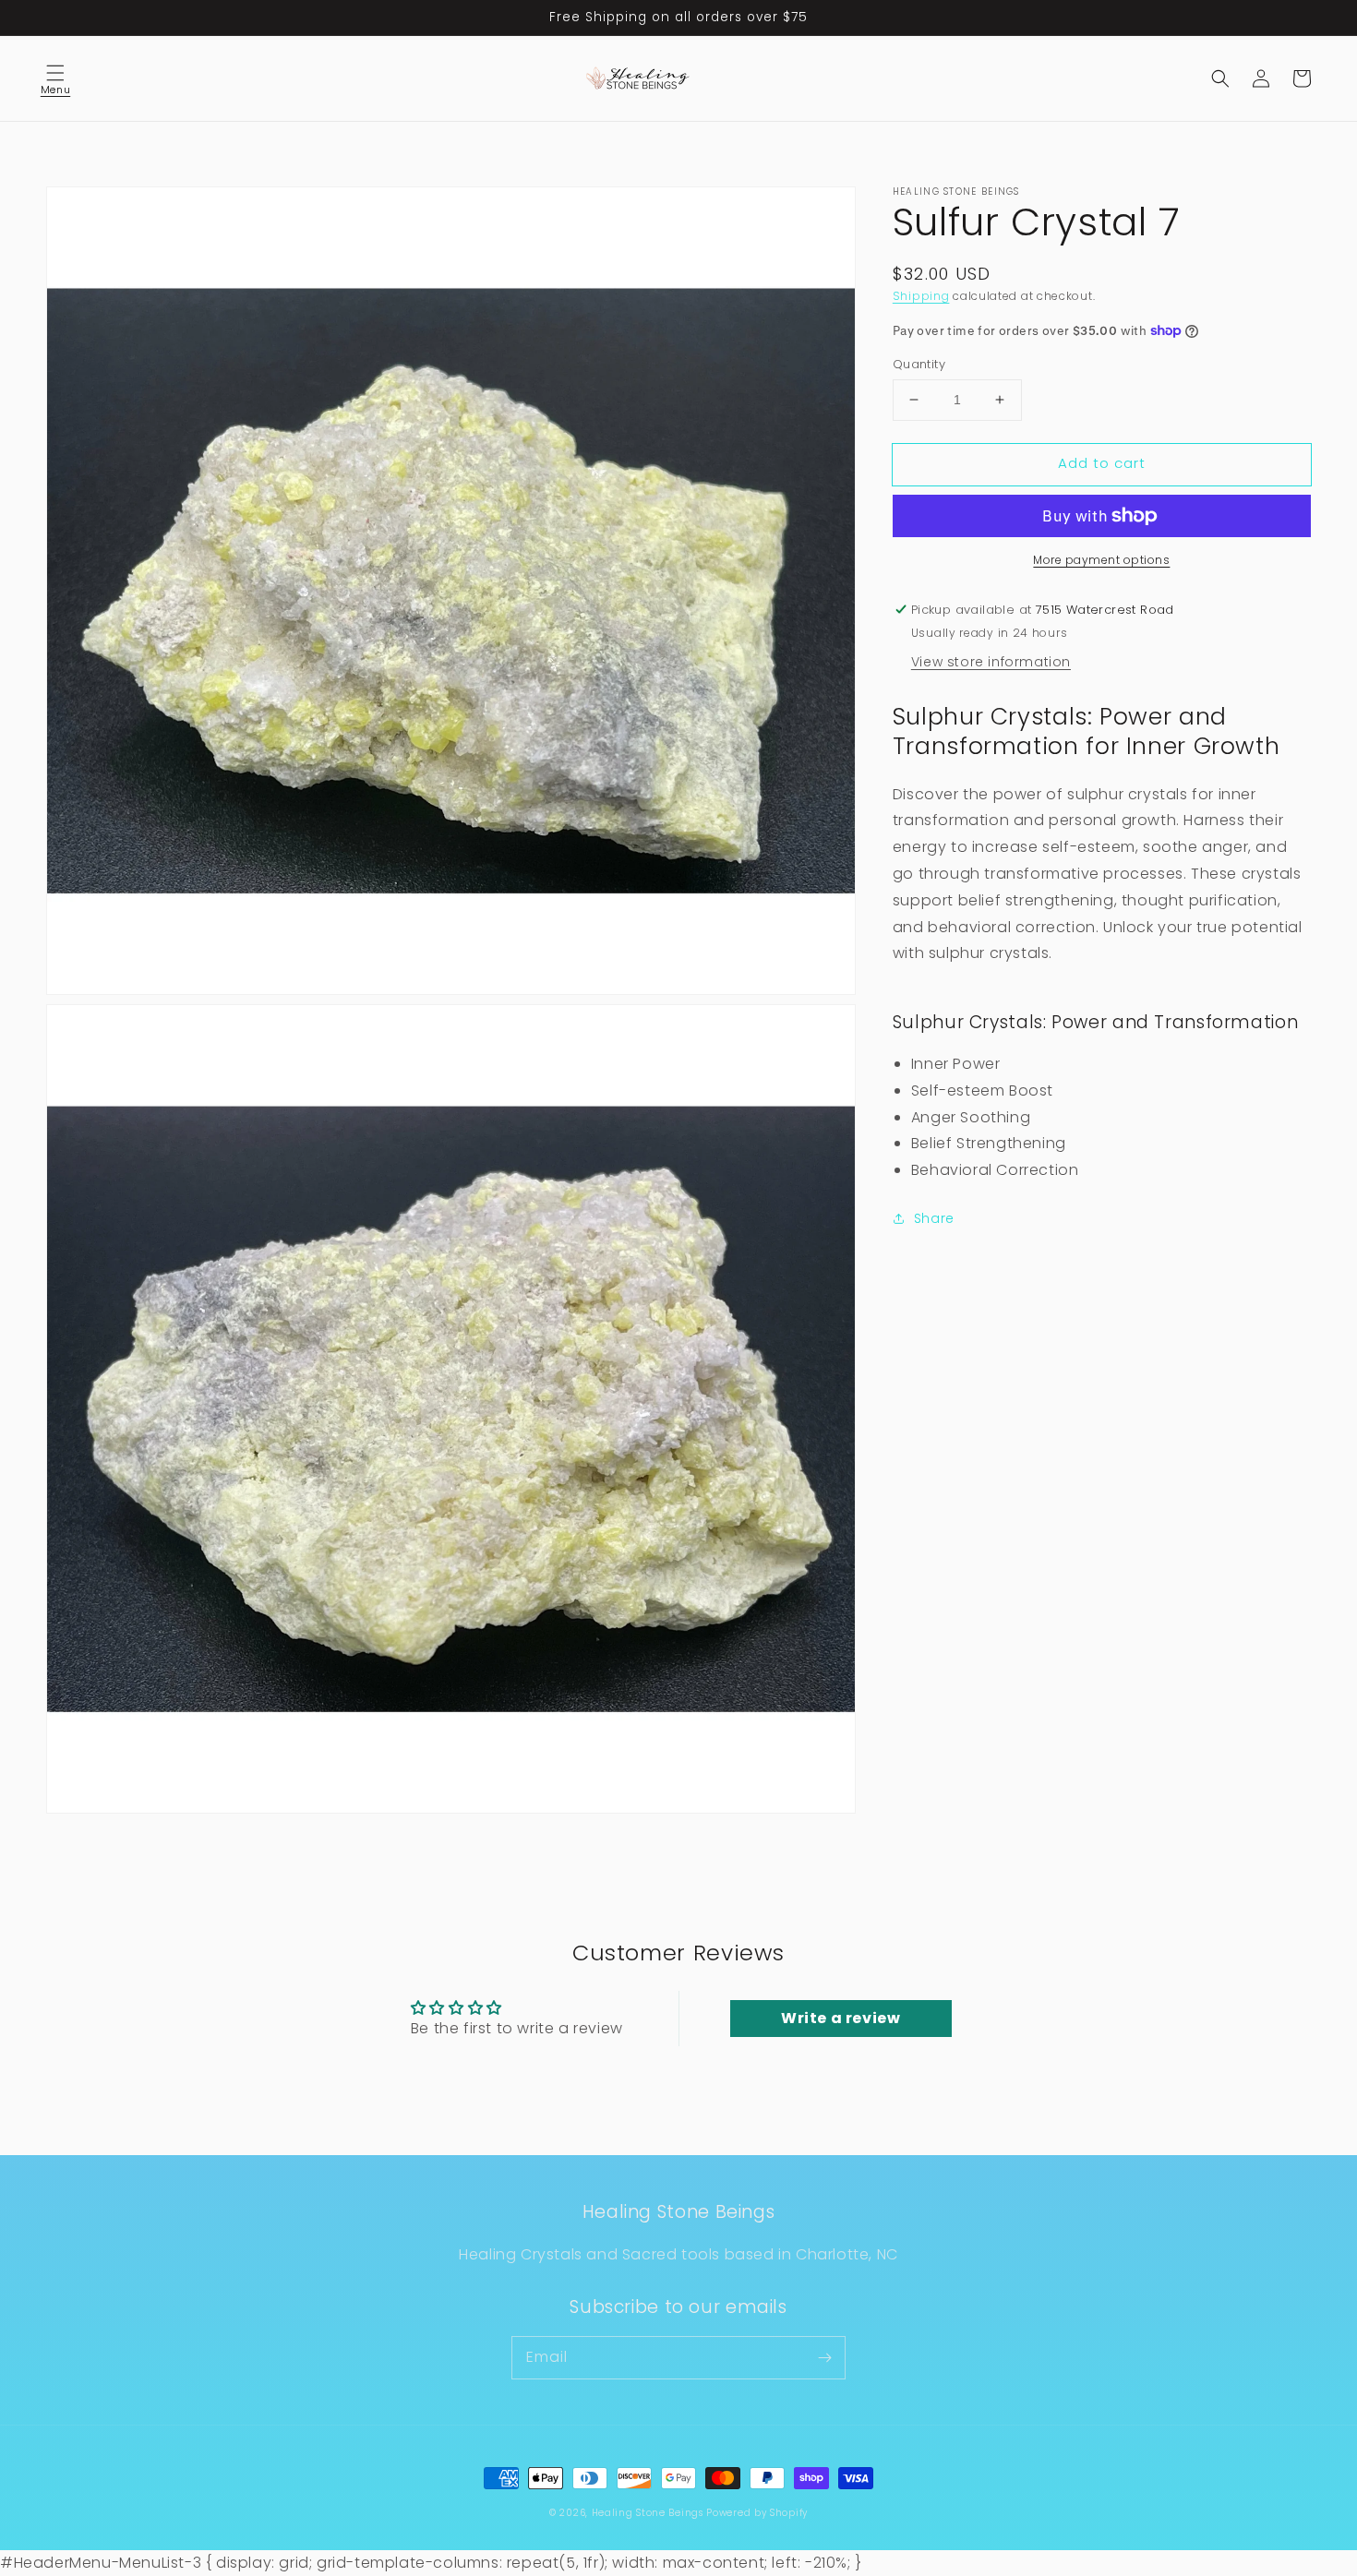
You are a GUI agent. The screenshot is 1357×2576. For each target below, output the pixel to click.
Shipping (921, 296)
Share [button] (934, 1218)
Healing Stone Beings (648, 2513)
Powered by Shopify (757, 2513)
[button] (55, 78)
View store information (991, 661)
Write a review (841, 2018)
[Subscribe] (824, 2357)
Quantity (919, 364)
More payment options (1101, 560)
